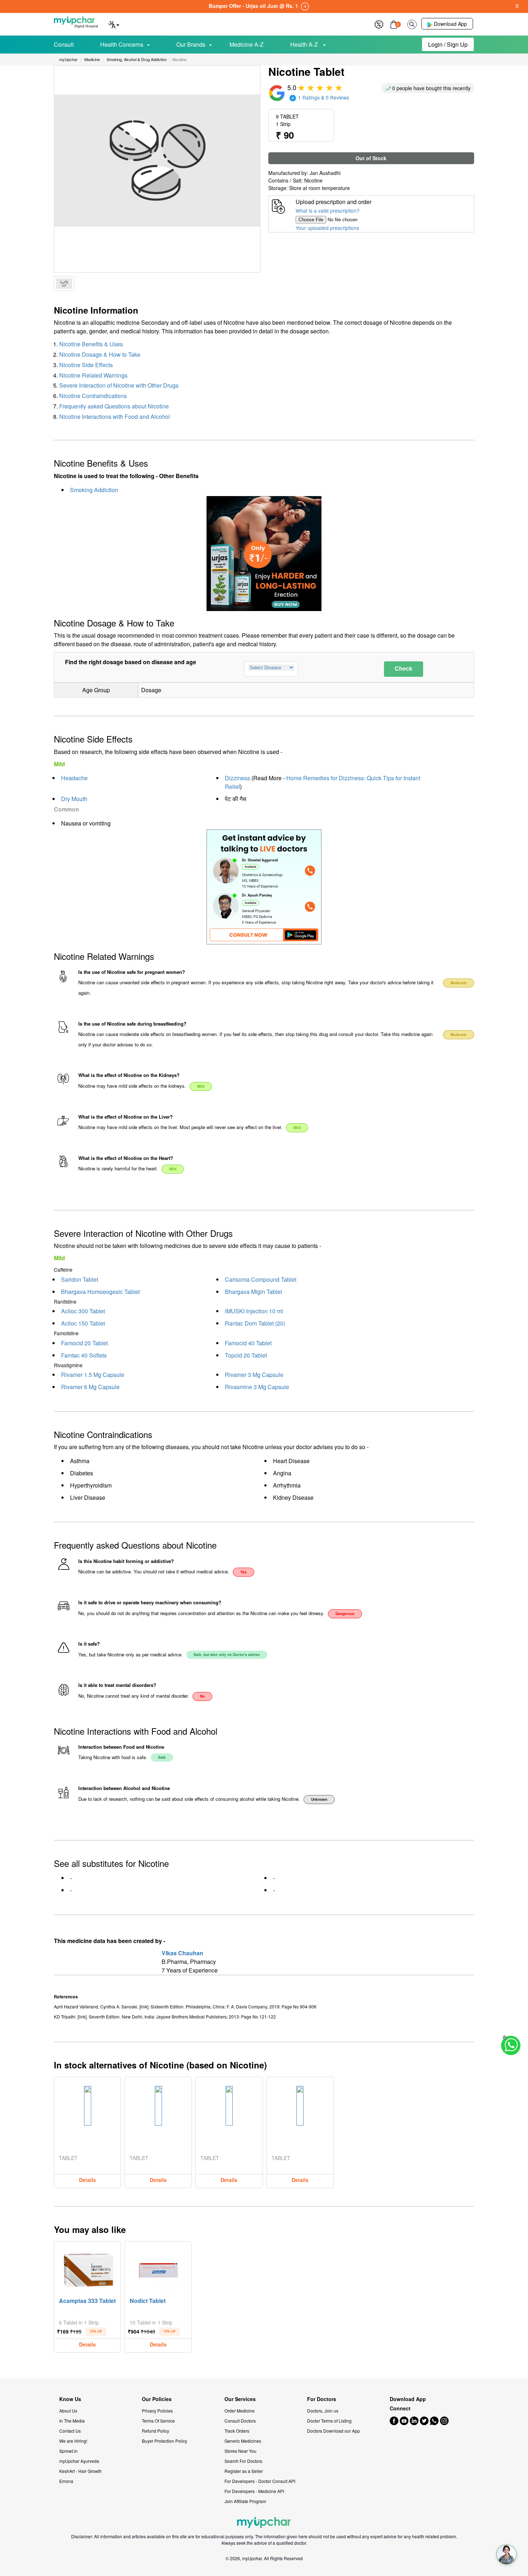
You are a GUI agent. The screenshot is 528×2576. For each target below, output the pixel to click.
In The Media (72, 2421)
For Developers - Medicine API (254, 2491)
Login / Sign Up (448, 44)
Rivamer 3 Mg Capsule (254, 1375)
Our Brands (191, 44)
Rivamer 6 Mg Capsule (90, 1387)
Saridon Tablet (80, 1279)
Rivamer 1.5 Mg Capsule (93, 1375)
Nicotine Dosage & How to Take (100, 354)
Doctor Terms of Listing (329, 2421)
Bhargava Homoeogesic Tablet (100, 1292)
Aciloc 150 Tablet (83, 1323)
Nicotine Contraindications (93, 396)
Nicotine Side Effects (86, 365)
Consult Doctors (240, 2421)
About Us (68, 2411)
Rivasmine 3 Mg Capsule (257, 1387)
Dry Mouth (74, 799)
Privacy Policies (157, 2411)
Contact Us (70, 2431)
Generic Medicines (243, 2441)
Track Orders (237, 2431)
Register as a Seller (244, 2471)
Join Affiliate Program (245, 2501)
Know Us (70, 2399)
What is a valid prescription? (328, 211)
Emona (66, 2481)
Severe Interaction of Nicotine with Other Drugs (119, 385)
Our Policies (157, 2399)
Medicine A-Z (247, 44)
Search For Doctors (243, 2461)
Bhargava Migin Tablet (253, 1292)
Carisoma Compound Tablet (261, 1279)
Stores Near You (240, 2451)
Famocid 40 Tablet (248, 1343)
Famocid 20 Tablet (84, 1343)
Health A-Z (305, 44)
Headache (74, 778)
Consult (64, 44)
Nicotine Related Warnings (93, 375)
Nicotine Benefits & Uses (91, 344)
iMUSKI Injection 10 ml (254, 1311)
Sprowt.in (68, 2451)
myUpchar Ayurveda (79, 2461)
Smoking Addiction (94, 490)
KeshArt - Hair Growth (80, 2471)
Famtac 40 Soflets (84, 1355)
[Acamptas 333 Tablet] (88, 2269)
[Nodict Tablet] (158, 2269)
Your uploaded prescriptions (327, 228)
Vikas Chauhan (182, 1953)
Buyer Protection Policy (165, 2441)
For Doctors (322, 2399)
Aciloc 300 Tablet (83, 1311)
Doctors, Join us (323, 2411)
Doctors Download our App (334, 2431)
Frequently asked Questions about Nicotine (114, 406)
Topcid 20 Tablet (246, 1355)
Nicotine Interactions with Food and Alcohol (115, 417)
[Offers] (379, 24)
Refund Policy (156, 2431)
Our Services (240, 2399)
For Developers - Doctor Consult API (260, 2481)
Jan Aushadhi (325, 173)
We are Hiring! (73, 2441)
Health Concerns (122, 44)
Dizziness (237, 778)
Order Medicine (240, 2411)
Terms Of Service (158, 2421)
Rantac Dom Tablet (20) (255, 1323)
